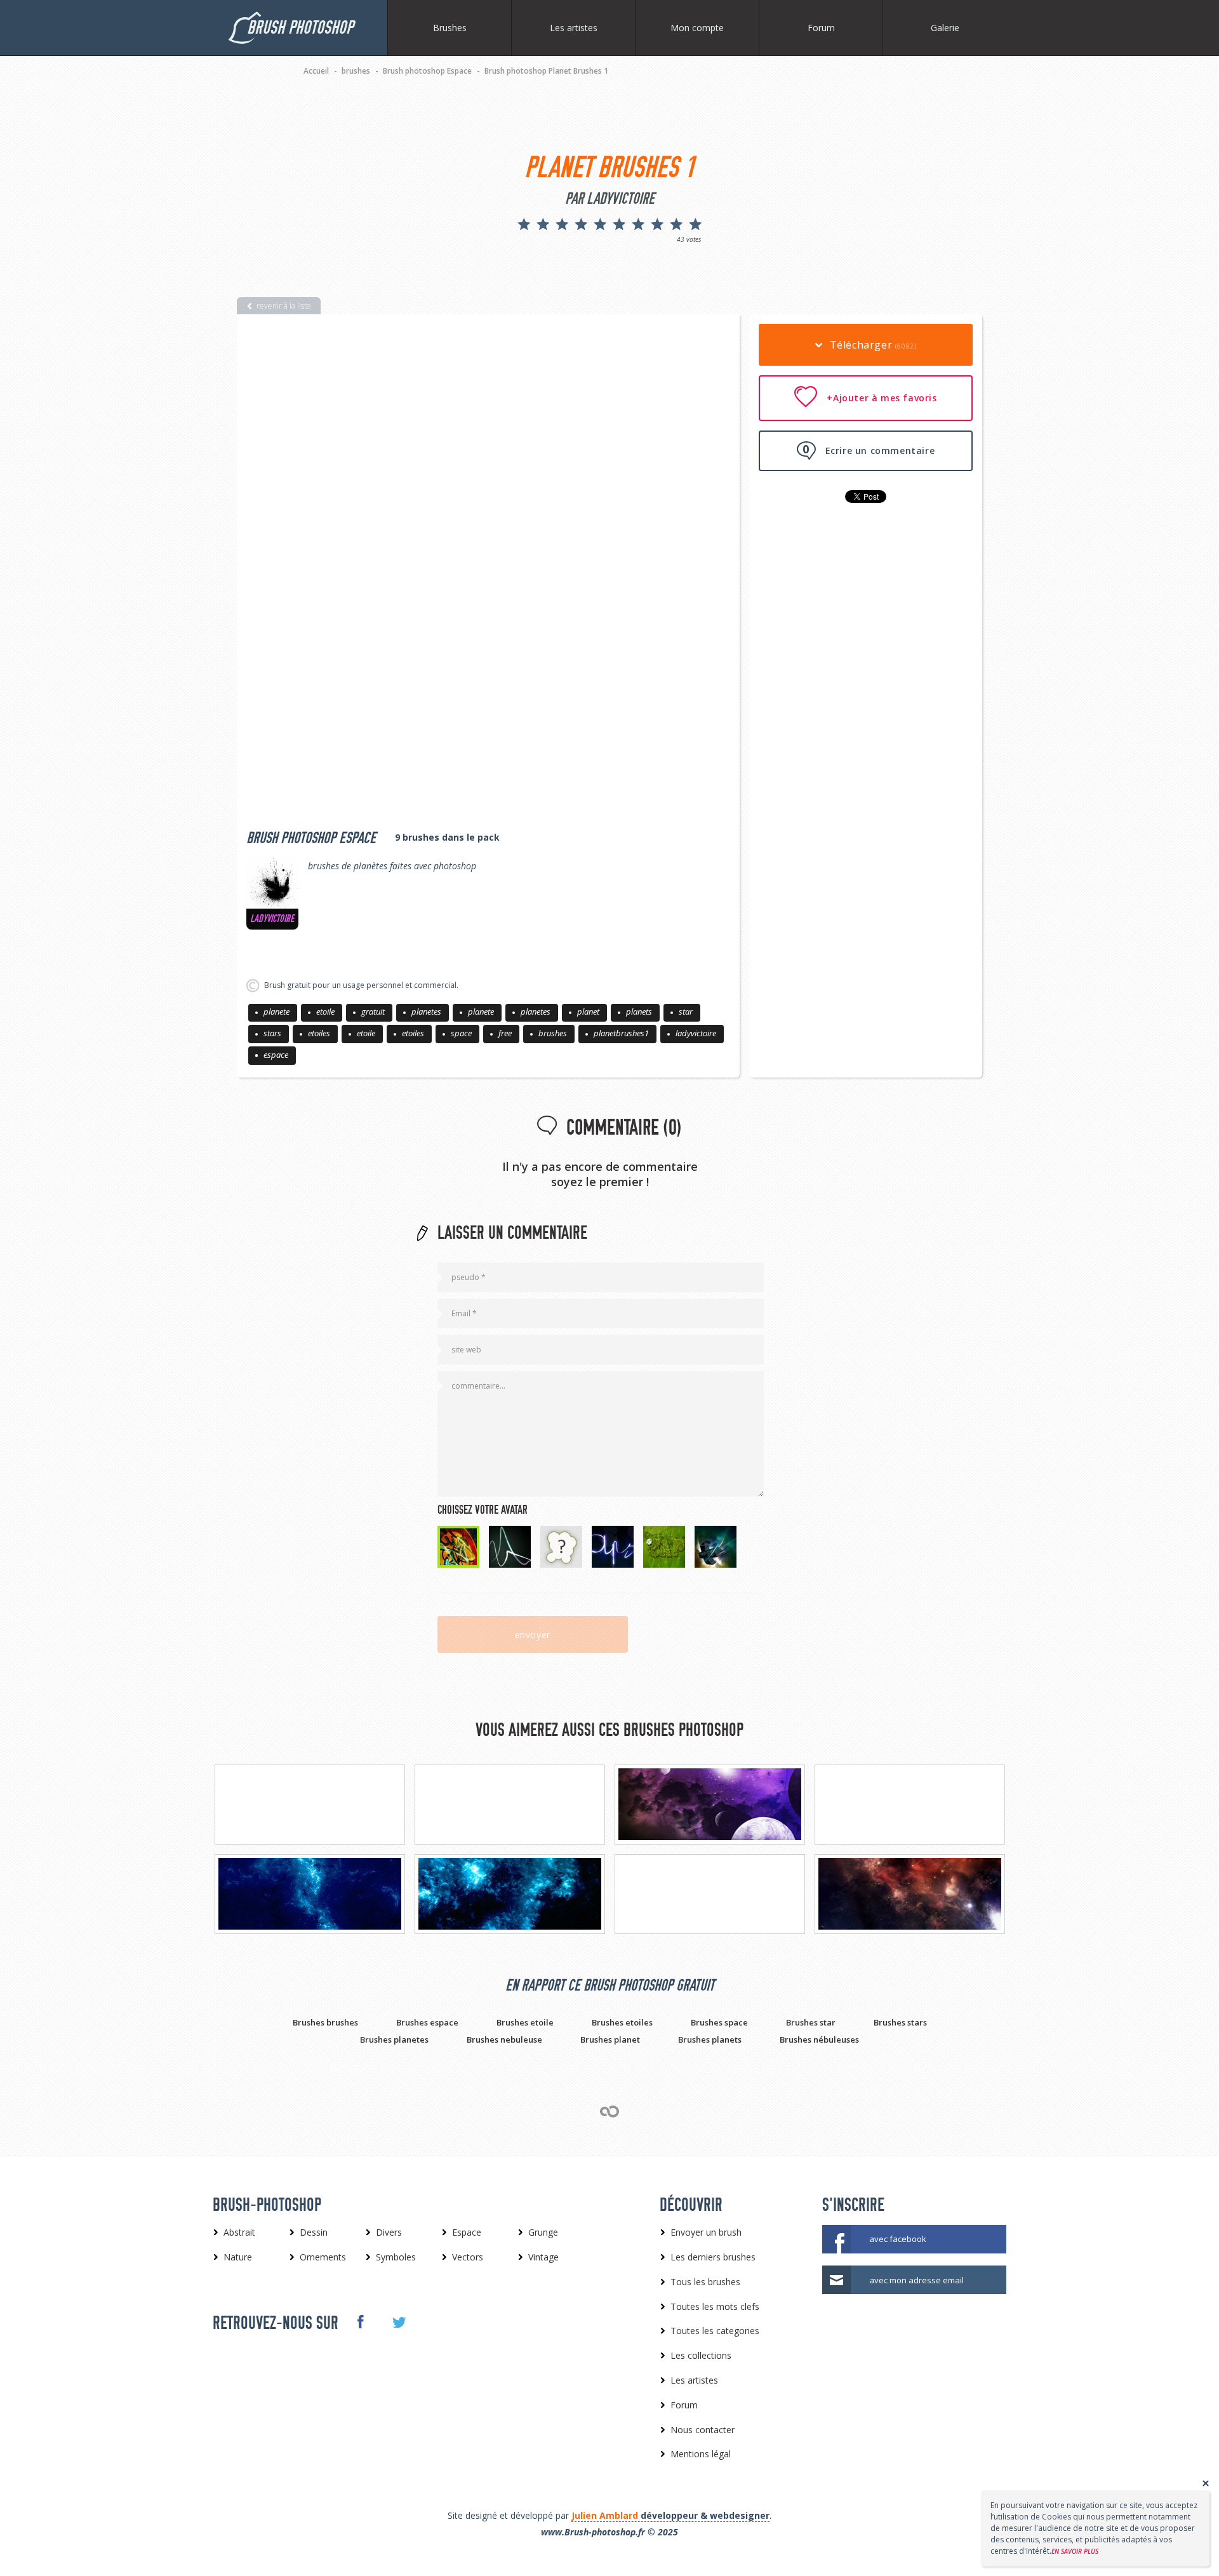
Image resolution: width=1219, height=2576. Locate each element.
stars (272, 1033)
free (505, 1033)
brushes (553, 1033)
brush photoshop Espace (311, 838)
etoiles (319, 1033)
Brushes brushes (325, 2022)
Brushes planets (710, 2039)
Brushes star (811, 2022)
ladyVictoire (272, 919)
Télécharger (871, 345)
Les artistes (574, 28)
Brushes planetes (394, 2039)
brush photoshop (300, 28)
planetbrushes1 (621, 1033)
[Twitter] (398, 2323)
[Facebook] (360, 2322)
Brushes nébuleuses (819, 2039)
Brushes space (719, 2022)
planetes (426, 1011)
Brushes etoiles (622, 2022)
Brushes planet (610, 2039)
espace (276, 1055)
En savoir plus (1075, 2551)
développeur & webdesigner (670, 2515)
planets (639, 1011)
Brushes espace (427, 2022)
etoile (325, 1011)
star (686, 1011)
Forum (821, 28)
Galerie (945, 28)
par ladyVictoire (610, 199)
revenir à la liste (284, 306)
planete (276, 1011)
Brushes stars (900, 2022)
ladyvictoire (696, 1033)
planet (588, 1011)
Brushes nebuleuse (504, 2039)
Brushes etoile (525, 2022)
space (461, 1033)
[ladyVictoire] (272, 883)
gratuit (373, 1011)
